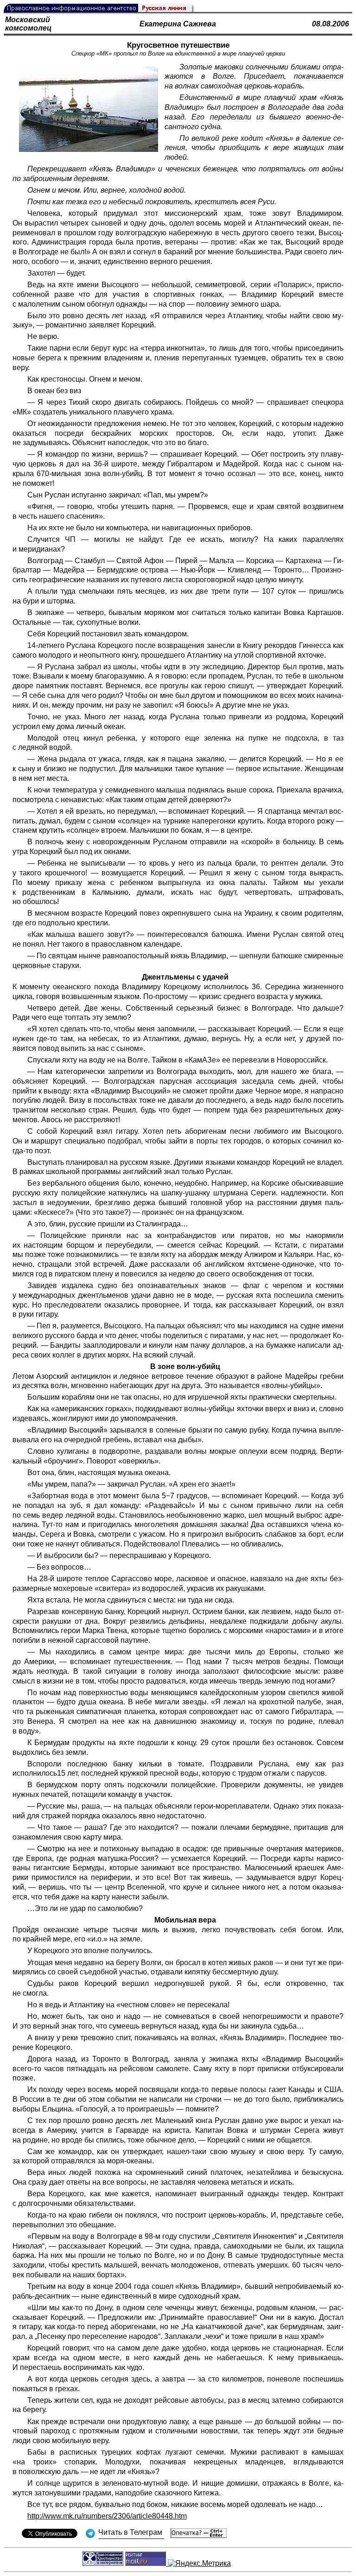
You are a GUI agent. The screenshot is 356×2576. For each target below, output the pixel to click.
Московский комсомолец (28, 24)
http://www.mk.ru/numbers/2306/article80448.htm (107, 2516)
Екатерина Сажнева (178, 24)
